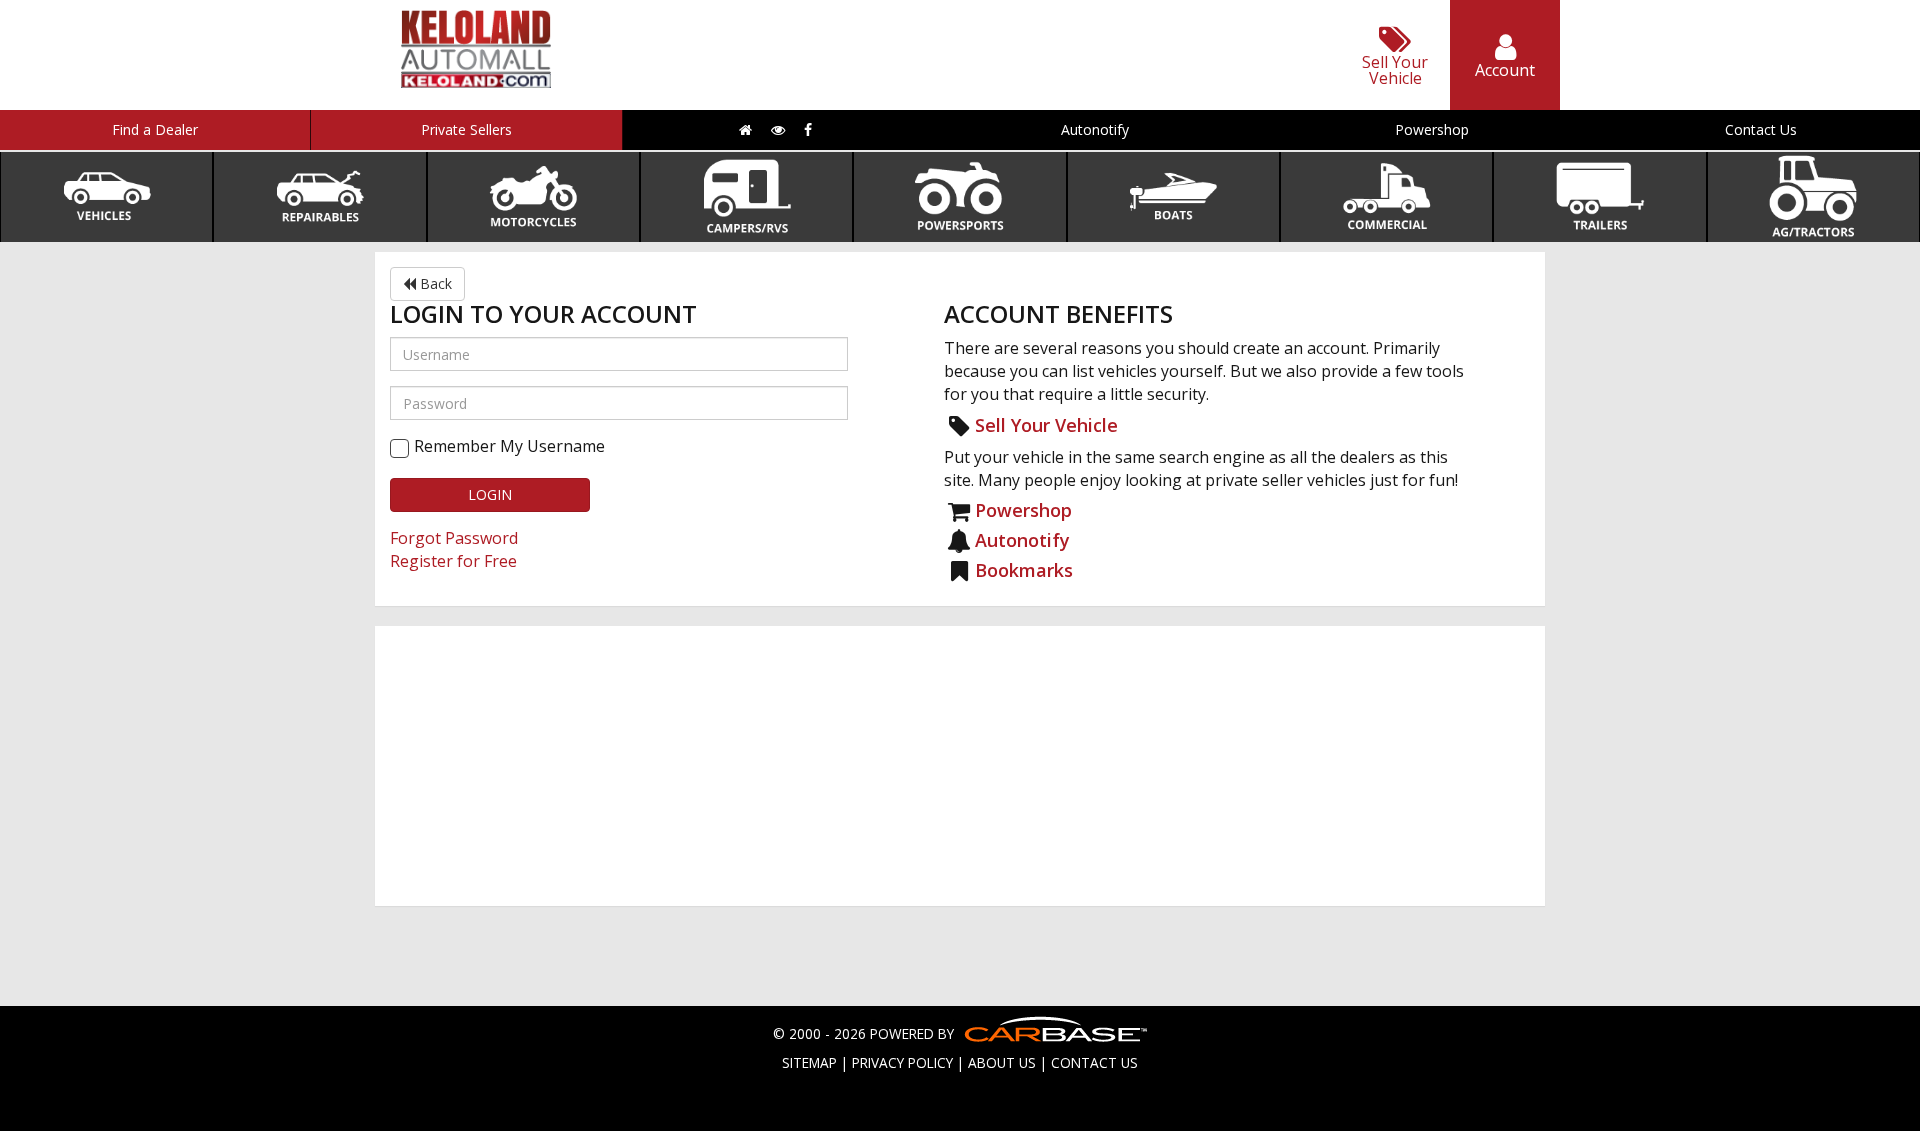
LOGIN (490, 494)
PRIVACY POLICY (902, 1062)
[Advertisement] (960, 766)
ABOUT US (1002, 1062)
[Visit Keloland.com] (476, 81)
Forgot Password (454, 538)
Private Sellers (466, 129)
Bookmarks (1024, 570)
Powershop (1432, 129)
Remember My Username (509, 446)
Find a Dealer (155, 129)
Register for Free (453, 561)
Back (434, 283)
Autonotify (1095, 129)
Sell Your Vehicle (1046, 425)
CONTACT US (1094, 1062)
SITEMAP (809, 1062)
